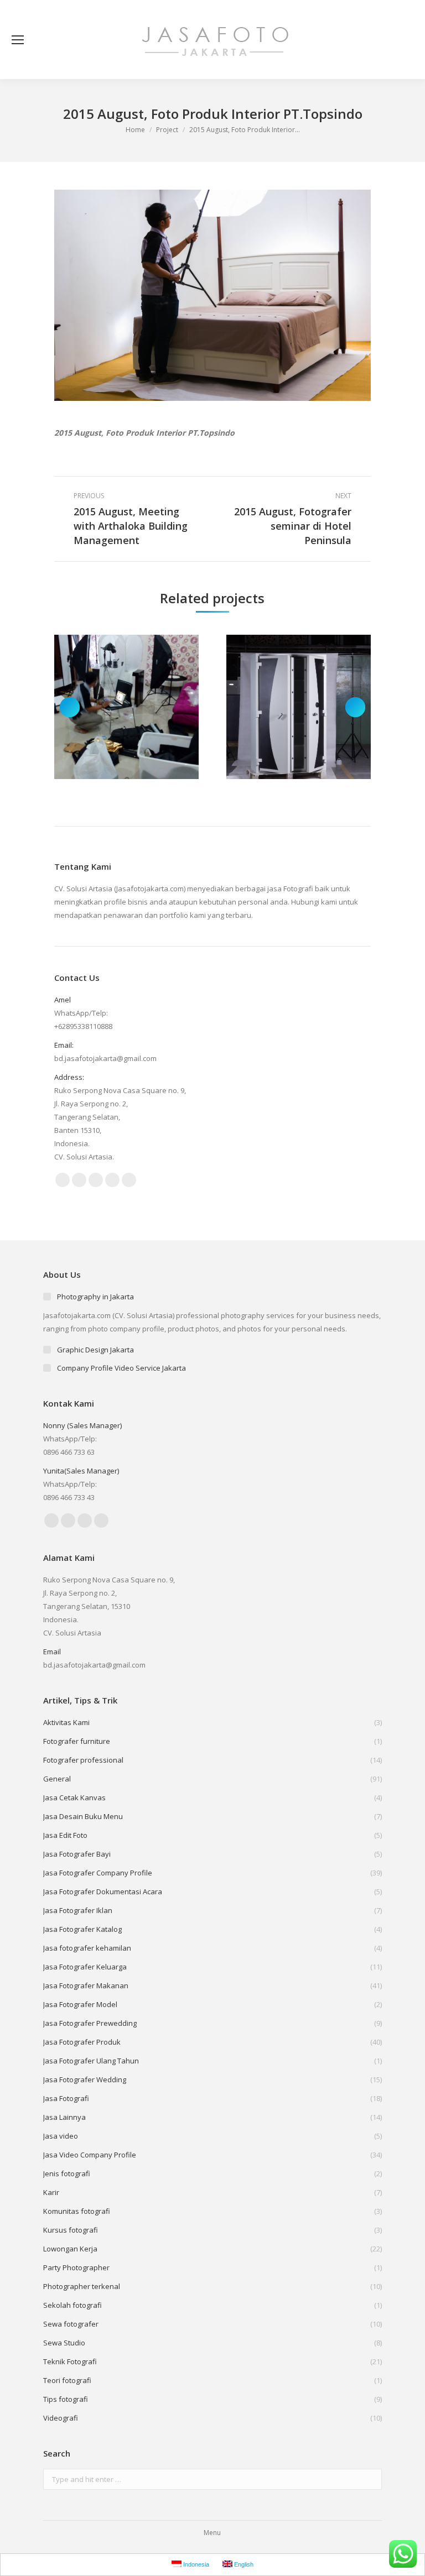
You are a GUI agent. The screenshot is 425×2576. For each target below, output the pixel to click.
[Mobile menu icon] (18, 40)
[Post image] (126, 707)
